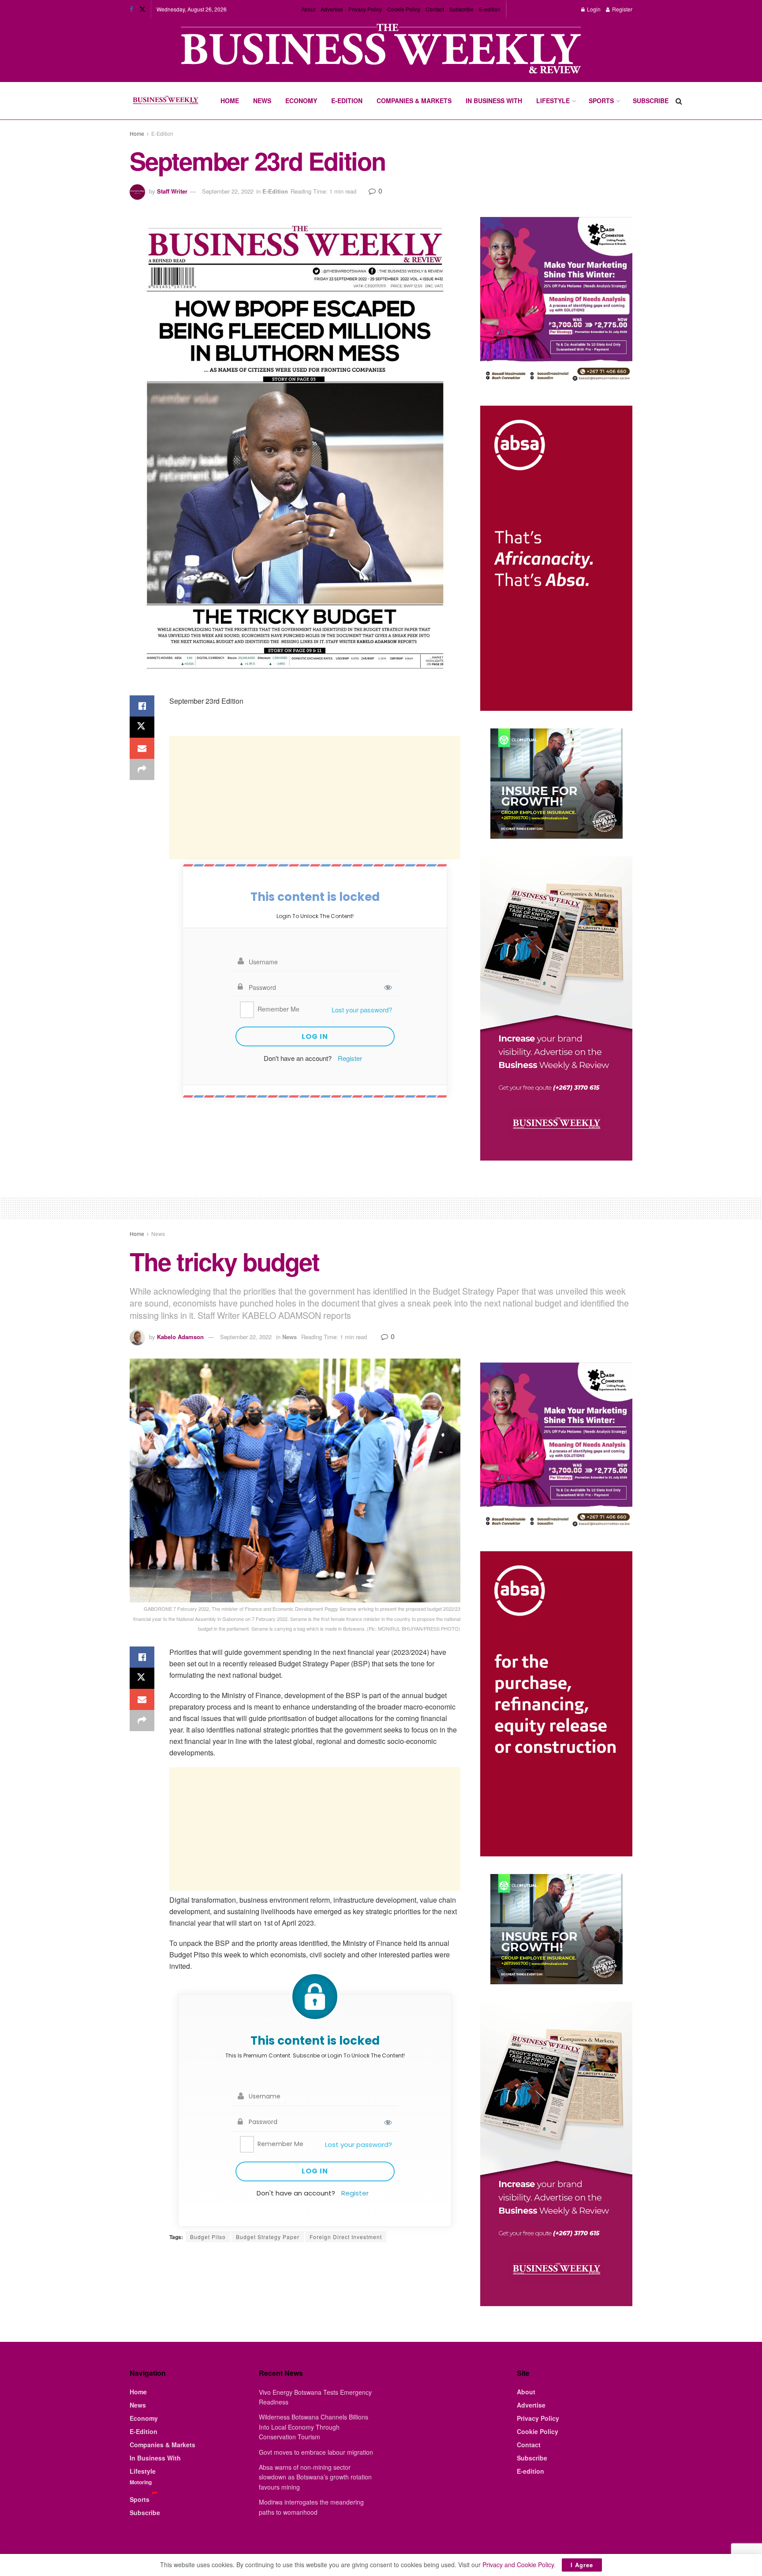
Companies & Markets (414, 101)
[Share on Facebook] (142, 706)
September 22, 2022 (228, 191)
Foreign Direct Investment (346, 2237)
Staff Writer (172, 191)
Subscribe (461, 9)
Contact (435, 9)
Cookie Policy (404, 9)
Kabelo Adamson (180, 1337)
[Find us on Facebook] (131, 9)
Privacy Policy (365, 9)
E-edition (490, 9)
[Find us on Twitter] (142, 9)
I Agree (582, 2565)
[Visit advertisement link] (381, 50)
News (262, 101)
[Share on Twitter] (142, 727)
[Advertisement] (315, 798)
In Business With (494, 101)
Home (230, 101)
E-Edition (347, 101)
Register (622, 9)
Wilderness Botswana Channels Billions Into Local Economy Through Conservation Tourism (314, 2427)
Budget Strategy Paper (268, 2237)
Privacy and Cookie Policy (518, 2565)
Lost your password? (362, 1010)
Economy (301, 101)
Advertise (332, 9)
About (308, 9)
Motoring (141, 2482)
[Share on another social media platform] (142, 769)
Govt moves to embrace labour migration (316, 2452)
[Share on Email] (142, 748)
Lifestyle (553, 101)
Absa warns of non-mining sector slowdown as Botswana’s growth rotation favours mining (315, 2477)
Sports (601, 101)
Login (593, 9)
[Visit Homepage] (165, 101)
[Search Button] (679, 101)
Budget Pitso (208, 2237)
